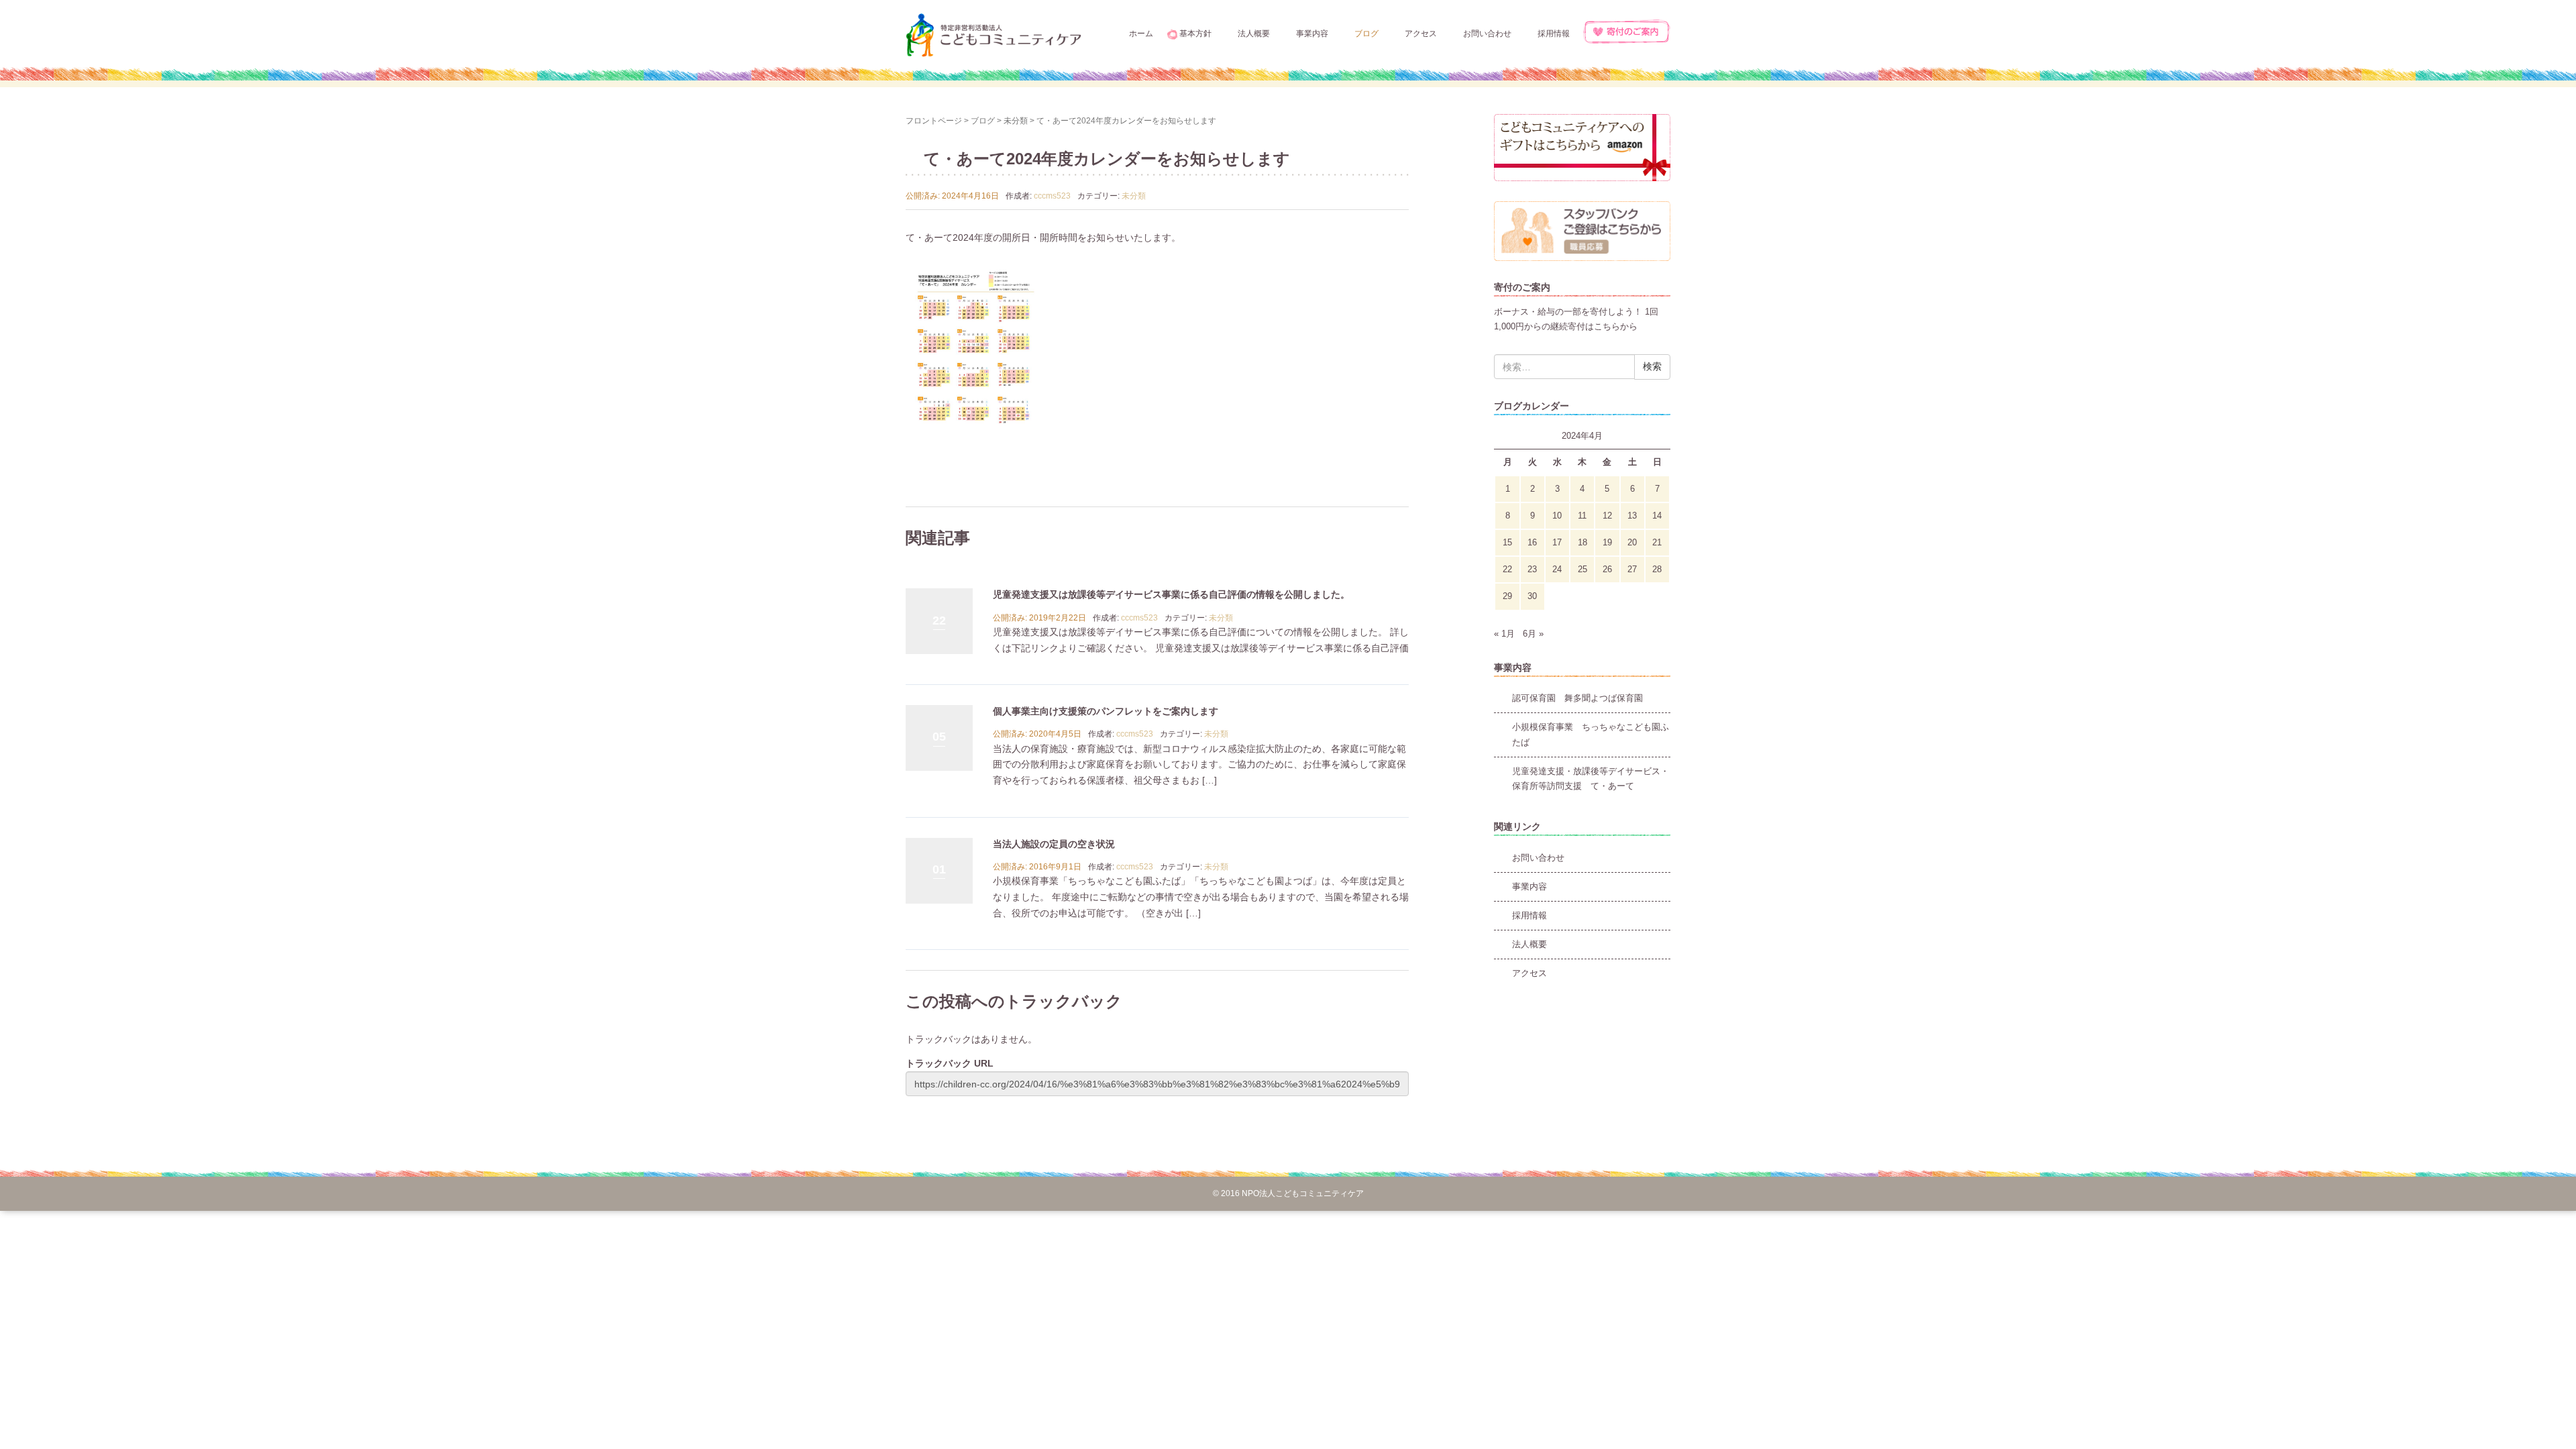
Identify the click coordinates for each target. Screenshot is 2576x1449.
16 (1532, 542)
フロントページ (934, 121)
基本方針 (1195, 34)
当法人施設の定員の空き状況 (1054, 844)
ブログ (1366, 34)
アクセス (1421, 34)
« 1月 (1504, 634)
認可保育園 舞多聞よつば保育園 (1577, 698)
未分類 (1016, 121)
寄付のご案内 (1627, 32)
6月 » (1533, 634)
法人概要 (1254, 34)
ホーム (1141, 34)
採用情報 (1554, 34)
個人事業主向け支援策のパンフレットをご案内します (1106, 711)
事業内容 (1312, 34)
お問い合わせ (1487, 34)
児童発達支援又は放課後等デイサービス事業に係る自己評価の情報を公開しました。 (1171, 594)
